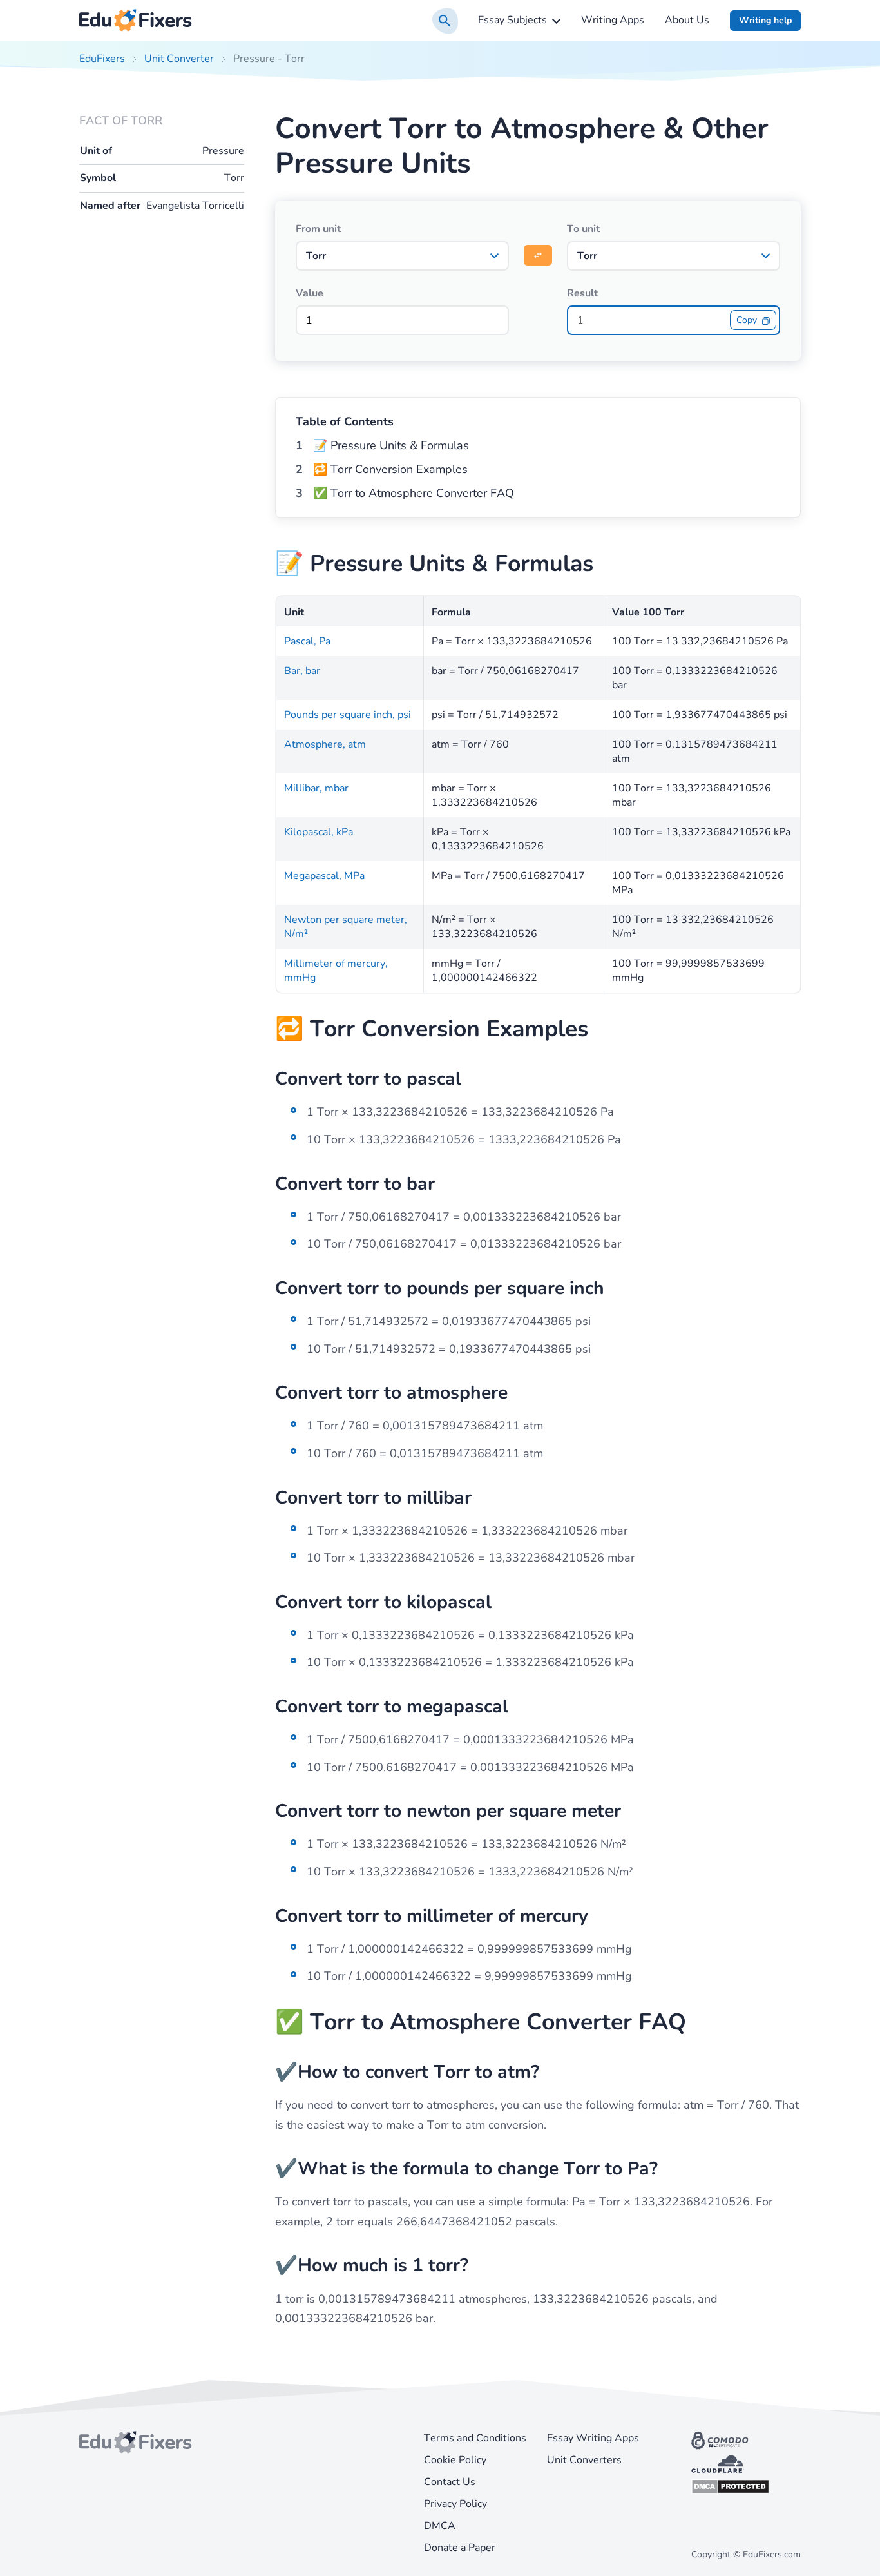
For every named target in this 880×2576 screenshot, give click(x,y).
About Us (687, 20)
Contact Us (450, 2482)
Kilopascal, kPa (319, 832)
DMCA (440, 2526)
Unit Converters (584, 2460)
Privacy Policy (455, 2504)
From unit (318, 229)
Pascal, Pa (307, 641)
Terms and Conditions (475, 2438)
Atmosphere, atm (325, 744)
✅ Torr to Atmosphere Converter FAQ (414, 493)
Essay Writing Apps (593, 2438)
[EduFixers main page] (136, 21)
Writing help (765, 20)
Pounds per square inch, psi (348, 715)
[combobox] (402, 256)
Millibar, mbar (316, 788)
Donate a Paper (460, 2548)
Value (310, 293)
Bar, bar (302, 671)
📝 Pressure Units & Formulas (391, 445)
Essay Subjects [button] (512, 20)
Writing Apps (613, 20)
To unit (583, 229)
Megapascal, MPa (324, 876)
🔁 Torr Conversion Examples (390, 469)
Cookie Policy (455, 2460)
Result (582, 293)
